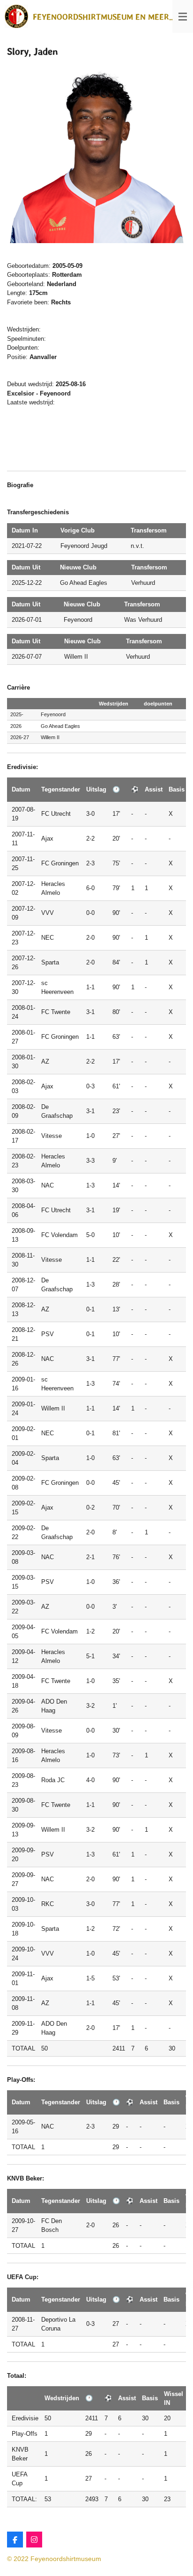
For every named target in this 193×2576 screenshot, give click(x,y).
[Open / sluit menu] (183, 16)
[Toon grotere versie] (96, 154)
